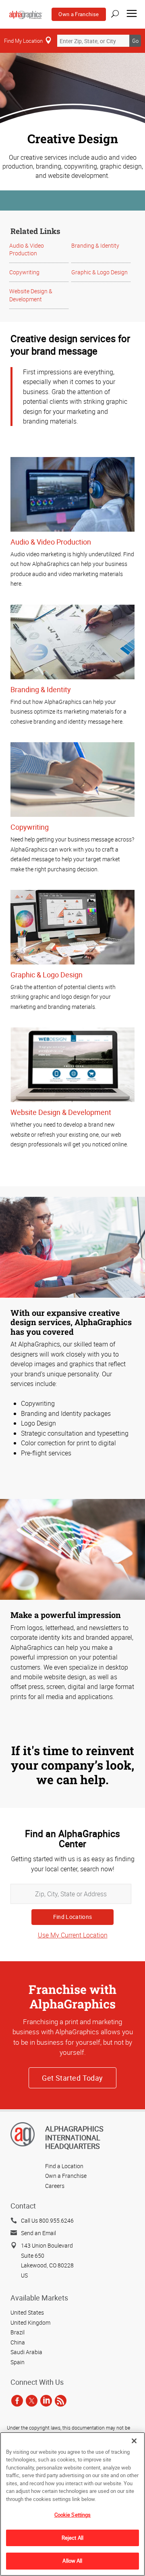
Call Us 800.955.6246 (47, 2220)
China (18, 2342)
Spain (18, 2362)
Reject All (72, 2538)
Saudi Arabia (26, 2352)
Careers (55, 2186)
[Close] (134, 2441)
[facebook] (17, 2401)
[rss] (61, 2401)
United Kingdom (30, 2322)
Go (135, 41)
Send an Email (38, 2233)
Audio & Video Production (27, 249)
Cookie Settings (73, 2515)
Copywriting (24, 272)
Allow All (72, 2561)
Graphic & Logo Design (99, 272)
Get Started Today (72, 2078)
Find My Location (23, 41)
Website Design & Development (31, 295)
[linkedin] (46, 2401)
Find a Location (64, 2166)
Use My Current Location (73, 1935)
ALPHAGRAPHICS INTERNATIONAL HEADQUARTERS (74, 2137)
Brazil (18, 2332)
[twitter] (32, 2401)
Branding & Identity (95, 245)
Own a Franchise (79, 14)
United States (27, 2312)
